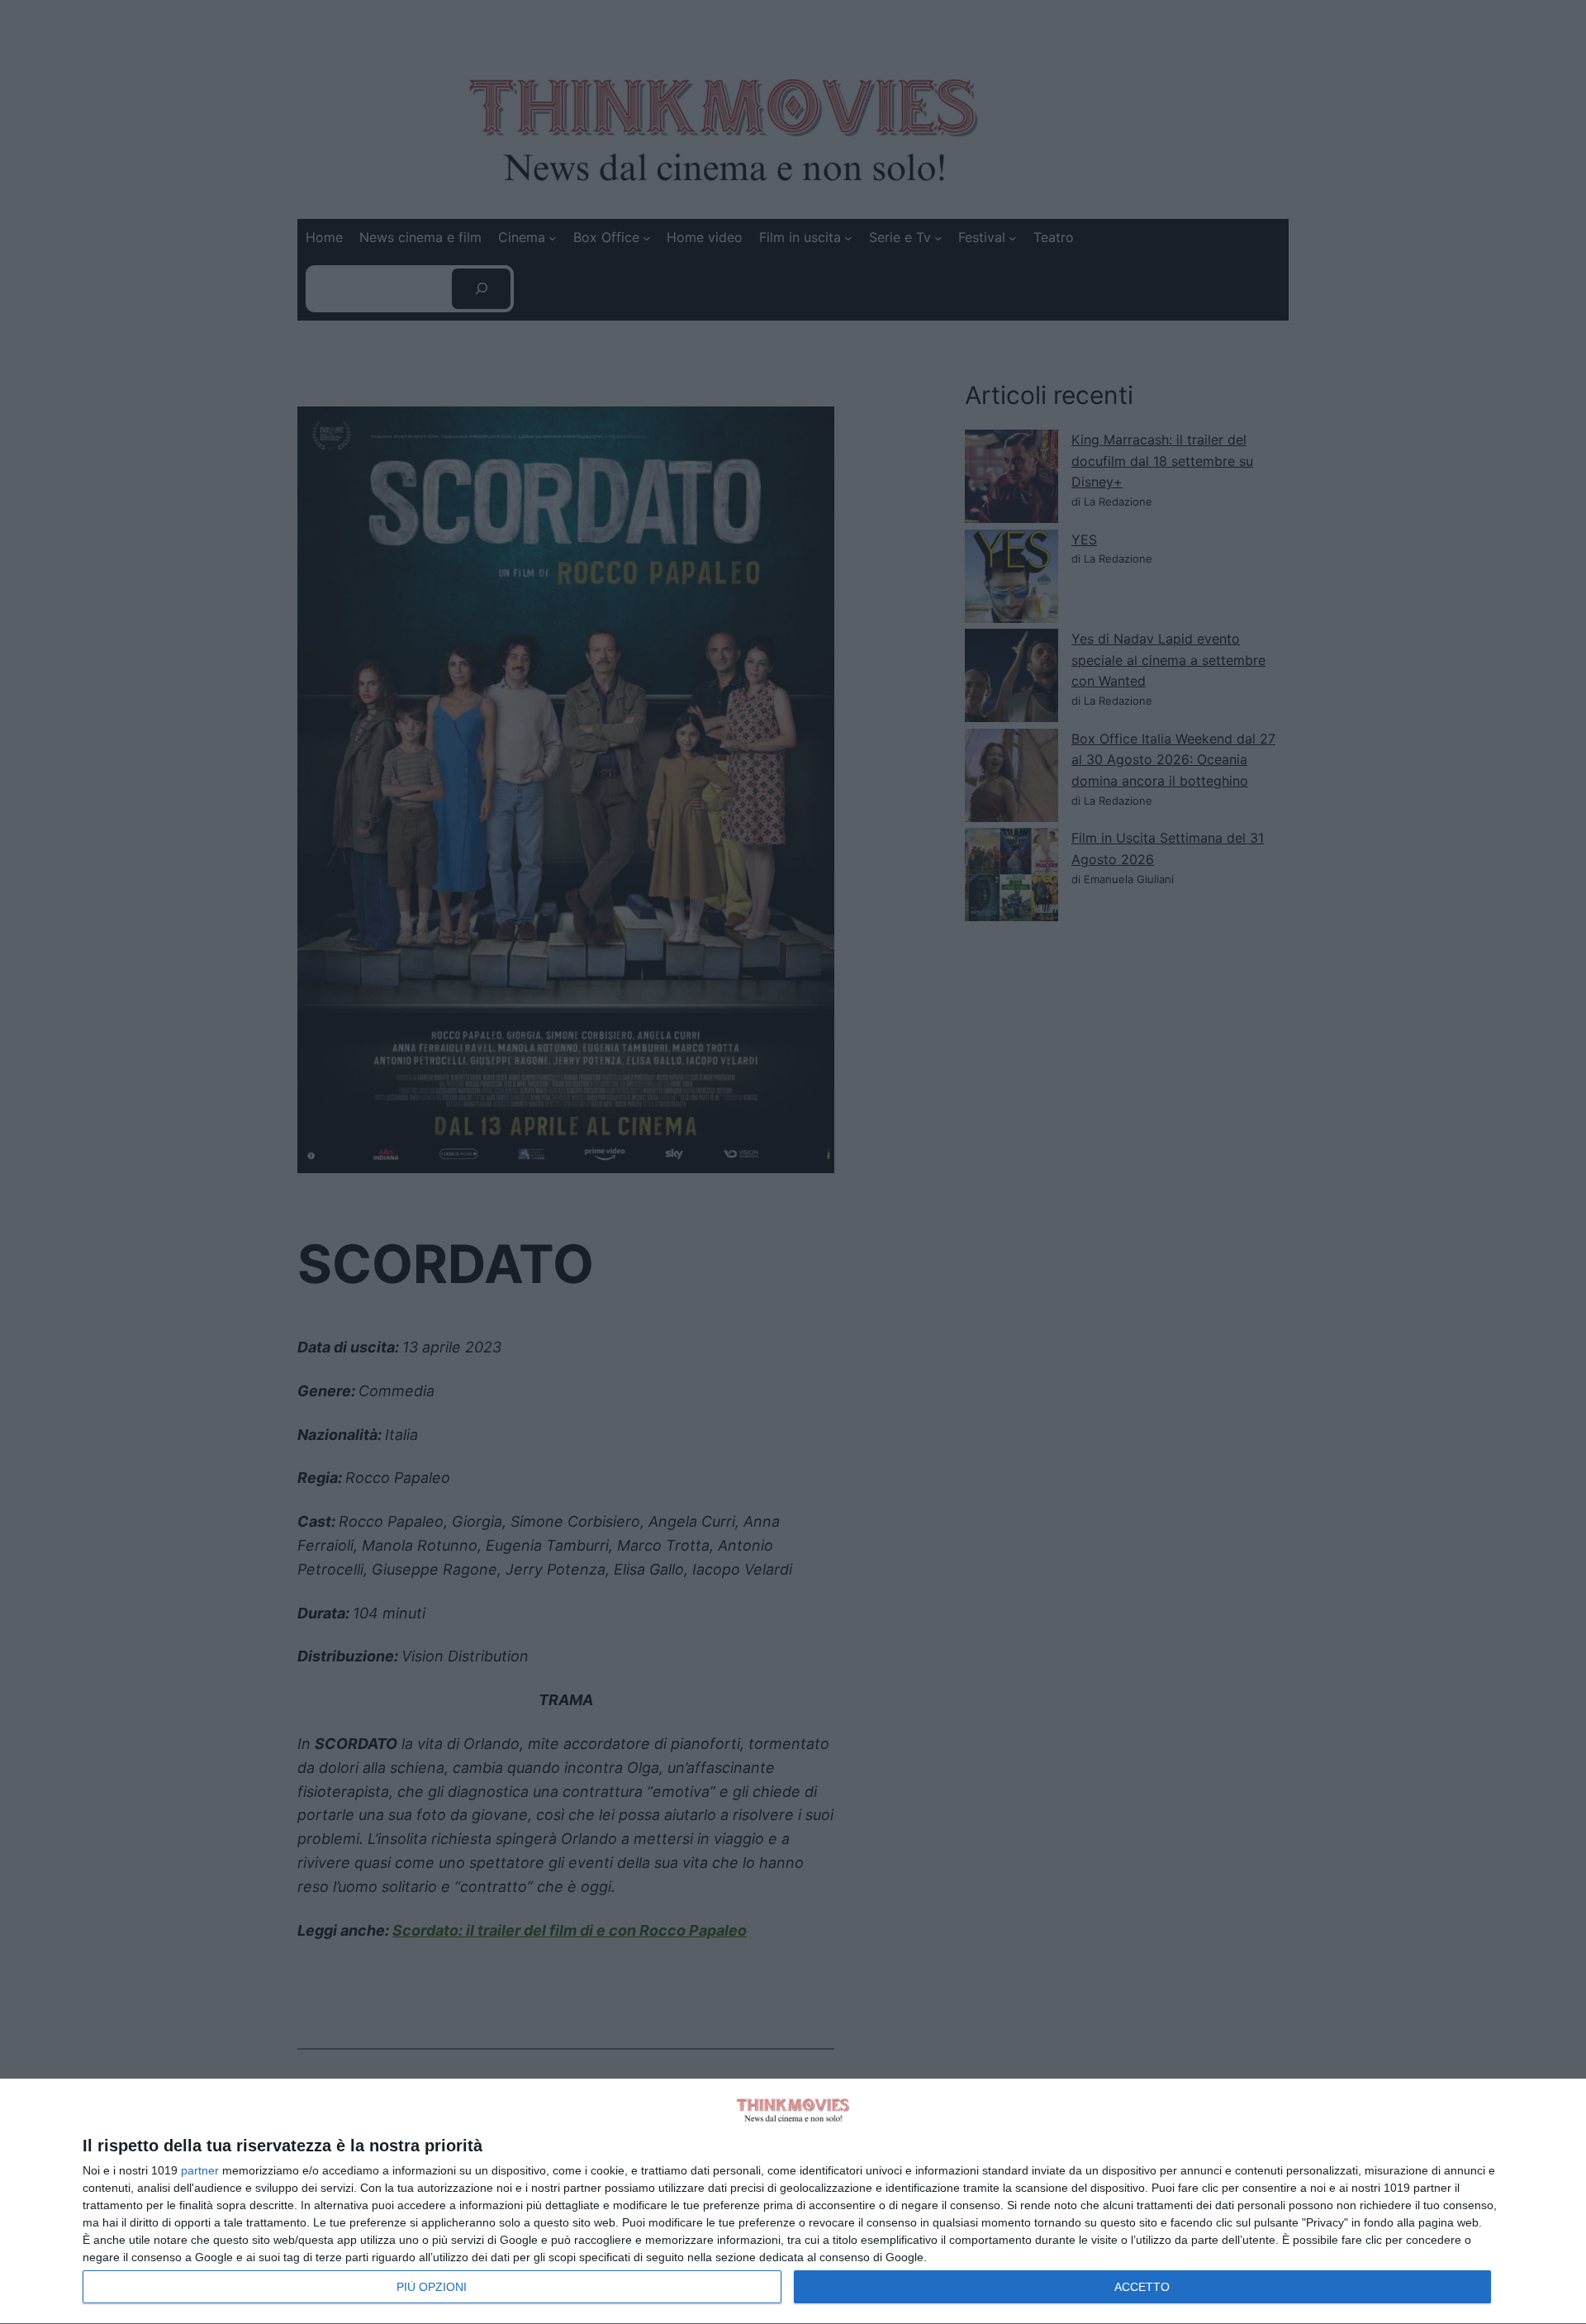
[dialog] (793, 2202)
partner (200, 2170)
